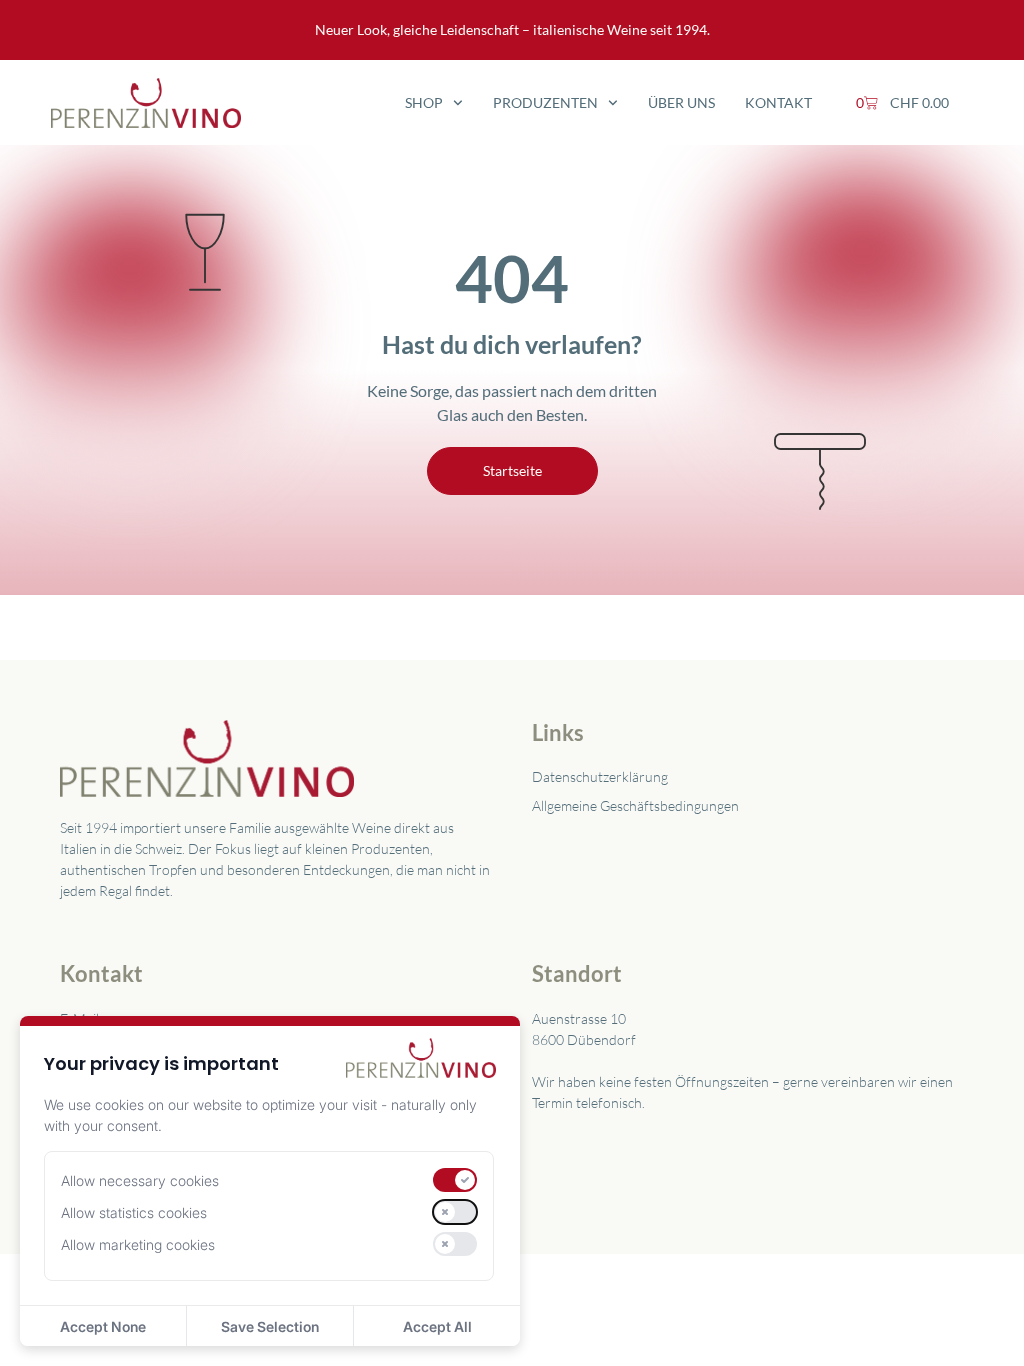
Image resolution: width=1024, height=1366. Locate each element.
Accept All (437, 1326)
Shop (424, 102)
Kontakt (778, 102)
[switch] (455, 1180)
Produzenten (545, 102)
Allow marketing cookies (138, 1244)
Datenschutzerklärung (600, 776)
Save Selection (270, 1326)
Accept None (103, 1326)
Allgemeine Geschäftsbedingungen (635, 805)
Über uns (681, 102)
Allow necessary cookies (140, 1180)
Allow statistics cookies (134, 1212)
